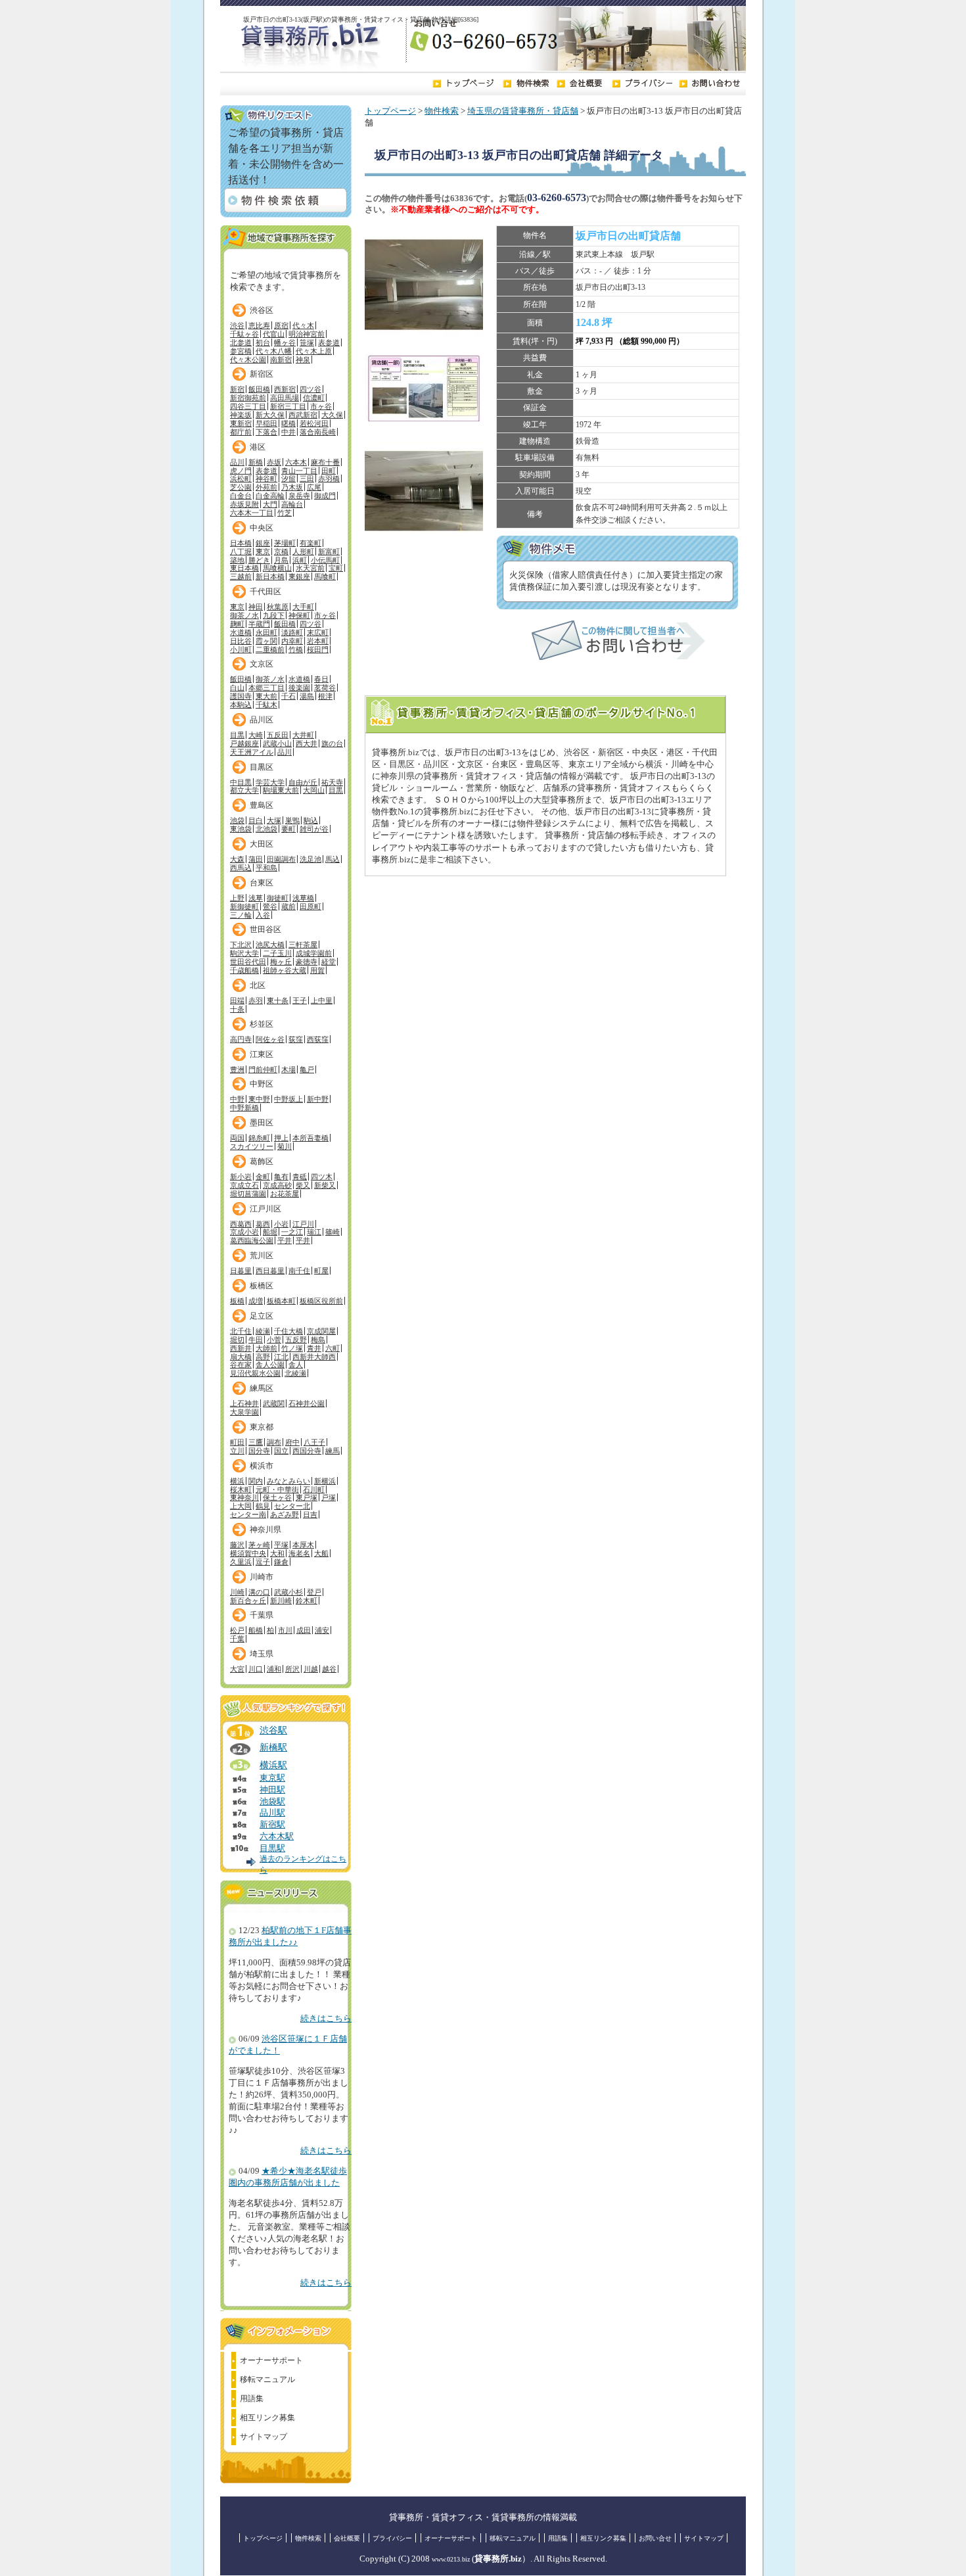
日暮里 (241, 1271)
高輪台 (292, 504)
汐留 (288, 479)
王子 (300, 1000)
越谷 (329, 1669)
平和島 (266, 868)
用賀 (317, 970)
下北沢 (241, 945)
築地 (237, 560)
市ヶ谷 (321, 406)
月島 (281, 560)
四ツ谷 (310, 389)
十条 (237, 1009)
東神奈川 (244, 1497)
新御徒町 (244, 906)
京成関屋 (321, 1331)
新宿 (237, 389)
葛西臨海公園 (252, 1240)
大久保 (332, 415)
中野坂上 (288, 1099)
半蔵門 (259, 624)
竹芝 (285, 513)
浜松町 (241, 479)
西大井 (307, 743)
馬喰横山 (277, 568)
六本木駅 (277, 1837)
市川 (285, 1630)
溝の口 (259, 1592)
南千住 (299, 1271)
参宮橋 (241, 351)
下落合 (266, 432)
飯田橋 (259, 389)
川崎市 (262, 1577)
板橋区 (262, 1286)
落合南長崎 (318, 432)
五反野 (296, 1340)
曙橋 (288, 423)
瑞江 (314, 1232)
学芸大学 (270, 782)
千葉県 (262, 1615)
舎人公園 (270, 1365)
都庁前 (241, 432)
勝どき (259, 560)
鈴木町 (307, 1601)
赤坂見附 (244, 504)
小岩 (281, 1224)
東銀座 (299, 576)
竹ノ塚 (292, 1348)
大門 (270, 504)
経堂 (329, 962)
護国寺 (241, 696)
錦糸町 (259, 1138)
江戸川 (303, 1224)
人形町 (303, 551)
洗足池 (310, 859)
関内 (256, 1481)
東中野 (259, 1099)
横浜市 (262, 1466)
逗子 (263, 1562)
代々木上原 (314, 351)
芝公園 (241, 487)
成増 (256, 1301)
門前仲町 (263, 1069)
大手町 (303, 607)
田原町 (310, 906)
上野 (237, 898)
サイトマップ (264, 2437)
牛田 (256, 1340)
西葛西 (241, 1224)
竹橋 (296, 649)
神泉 (303, 360)
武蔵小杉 (288, 1592)
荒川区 (262, 1255)
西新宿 (285, 389)
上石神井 (244, 1403)
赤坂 (274, 462)
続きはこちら (326, 2019)
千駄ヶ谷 (244, 334)
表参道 (329, 342)
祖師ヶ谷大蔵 (285, 970)
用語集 (252, 2399)
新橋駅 (273, 1747)
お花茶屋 (285, 1194)
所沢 (292, 1669)
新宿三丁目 (288, 406)
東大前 (266, 696)
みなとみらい (288, 1481)
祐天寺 (332, 782)
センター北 (292, 1506)
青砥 (300, 1177)
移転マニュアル (267, 2379)
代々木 (303, 325)
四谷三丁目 (248, 406)
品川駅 (272, 1813)
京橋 (281, 551)
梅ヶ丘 (281, 962)
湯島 (307, 696)
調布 (274, 1442)
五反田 (278, 735)
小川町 (241, 649)
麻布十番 (325, 462)
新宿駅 (272, 1825)
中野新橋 (244, 1108)
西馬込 (241, 868)
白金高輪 (270, 496)
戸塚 (329, 1497)
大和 (277, 1553)
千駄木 (266, 705)
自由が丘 (303, 782)
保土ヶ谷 (277, 1497)
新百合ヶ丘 (248, 1601)
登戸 (314, 1592)
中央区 (262, 528)
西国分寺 (307, 1451)
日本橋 (241, 543)
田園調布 (281, 859)
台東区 (262, 883)
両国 (237, 1138)
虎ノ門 (241, 471)
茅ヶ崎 (259, 1545)
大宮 (237, 1669)
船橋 (256, 1630)
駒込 (311, 820)
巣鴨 (292, 820)
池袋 (237, 820)
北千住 (241, 1331)
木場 (288, 1069)
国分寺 (259, 1451)
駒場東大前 (281, 790)
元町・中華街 (277, 1489)
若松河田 (314, 423)
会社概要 (347, 2538)
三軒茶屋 (303, 945)
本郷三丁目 (266, 688)
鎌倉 (281, 1562)
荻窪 (296, 1039)
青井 (314, 1348)
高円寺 (241, 1039)
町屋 (321, 1271)
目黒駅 (272, 1848)
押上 (281, 1138)
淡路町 (292, 632)
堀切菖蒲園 (248, 1194)
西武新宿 (303, 415)
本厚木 (303, 1545)
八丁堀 (241, 551)
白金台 (241, 496)
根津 (325, 696)
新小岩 (241, 1177)
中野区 (262, 1084)
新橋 (256, 462)
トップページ (390, 111)
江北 (281, 1357)
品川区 (262, 720)
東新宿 (241, 423)
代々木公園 (248, 360)
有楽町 (310, 543)
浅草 (256, 898)
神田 (256, 607)
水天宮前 (310, 568)
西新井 (241, 1348)
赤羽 (256, 1000)
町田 (237, 1442)
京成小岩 (244, 1232)
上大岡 (241, 1506)
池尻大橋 (270, 945)
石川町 (314, 1489)
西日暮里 (270, 1271)
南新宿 (281, 360)
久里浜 (241, 1562)
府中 (292, 1442)
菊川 (285, 1146)
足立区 (262, 1316)
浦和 (274, 1669)
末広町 (318, 632)
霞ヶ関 (266, 641)
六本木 (296, 462)
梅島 (318, 1340)
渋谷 (237, 325)
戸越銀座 (244, 743)
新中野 (318, 1099)
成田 (304, 1630)
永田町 (266, 632)
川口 (256, 1669)
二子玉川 (277, 953)
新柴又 (325, 1185)
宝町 (336, 568)
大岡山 (314, 790)
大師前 (266, 1348)
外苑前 (266, 487)
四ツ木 (322, 1177)
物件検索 (442, 111)
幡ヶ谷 (285, 342)
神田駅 (272, 1790)
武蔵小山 (277, 743)
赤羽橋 (329, 479)
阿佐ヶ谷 (270, 1039)
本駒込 (241, 705)
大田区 (262, 844)
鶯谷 (270, 906)
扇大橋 (241, 1357)
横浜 (237, 1481)
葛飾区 (262, 1161)
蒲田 (256, 859)
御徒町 (278, 898)
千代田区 (265, 592)
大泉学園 (244, 1412)
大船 (321, 1553)
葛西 (263, 1224)
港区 (258, 447)
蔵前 (288, 906)
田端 (237, 1000)
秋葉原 (278, 607)
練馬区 (262, 1388)
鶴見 (263, 1506)
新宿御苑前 (248, 398)
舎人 (296, 1365)
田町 (329, 471)
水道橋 (241, 632)
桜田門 (318, 649)
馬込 (333, 859)
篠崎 (333, 1232)
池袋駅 (272, 1802)
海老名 (299, 1553)
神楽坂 (241, 415)
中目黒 (241, 782)
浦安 (322, 1630)
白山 (237, 688)
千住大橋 (288, 1331)
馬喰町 (325, 576)
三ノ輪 (241, 915)
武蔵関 (274, 1403)
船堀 (270, 1232)
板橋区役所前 (321, 1301)
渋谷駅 (273, 1730)
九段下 (274, 615)
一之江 (292, 1232)
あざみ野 (285, 1514)
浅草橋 (303, 898)
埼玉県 (262, 1654)
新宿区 (262, 374)
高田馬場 (285, 398)
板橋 (237, 1301)
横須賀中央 (248, 1553)
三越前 (241, 576)
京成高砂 (277, 1185)
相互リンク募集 (267, 2418)
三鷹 (256, 1442)
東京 (263, 551)
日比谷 (241, 641)
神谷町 (266, 479)
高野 (263, 1357)
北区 (258, 985)
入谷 (263, 915)
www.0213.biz (451, 2559)
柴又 (303, 1185)
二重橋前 (270, 649)
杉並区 (262, 1024)
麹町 (237, 624)
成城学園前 (314, 953)
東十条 (278, 1000)
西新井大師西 (314, 1357)
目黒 (237, 735)
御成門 (325, 496)
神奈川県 (265, 1530)
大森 (237, 859)
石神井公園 (307, 1403)
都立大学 (244, 790)
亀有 (281, 1177)
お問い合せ (655, 2538)
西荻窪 (318, 1039)
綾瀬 (263, 1331)
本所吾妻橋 (310, 1138)
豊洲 (237, 1069)
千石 (288, 696)
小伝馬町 (325, 560)
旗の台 (332, 743)
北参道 (241, 342)
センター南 (248, 1514)
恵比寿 (259, 325)
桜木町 (241, 1489)
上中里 (322, 1000)
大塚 (274, 820)
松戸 (237, 1630)
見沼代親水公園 (255, 1373)
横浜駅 (273, 1765)
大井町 (303, 735)
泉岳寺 (299, 496)
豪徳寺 (307, 962)
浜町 (300, 560)
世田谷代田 (248, 962)
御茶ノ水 (244, 615)
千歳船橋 (244, 970)
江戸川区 (265, 1209)
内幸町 (292, 641)
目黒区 (262, 767)
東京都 (262, 1427)
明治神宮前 (307, 334)
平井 (285, 1240)
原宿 (281, 325)
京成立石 (244, 1185)
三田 (307, 479)
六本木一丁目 (252, 513)
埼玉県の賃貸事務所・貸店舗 (523, 111)
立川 (237, 1451)
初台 (263, 342)
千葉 (237, 1639)
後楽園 (299, 688)
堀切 (237, 1340)
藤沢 (237, 1545)
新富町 (329, 551)
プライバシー (392, 2538)
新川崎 (281, 1601)
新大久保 (270, 415)
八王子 (314, 1442)
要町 (288, 829)
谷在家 (241, 1365)
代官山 (274, 334)
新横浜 (325, 1481)
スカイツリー (252, 1146)
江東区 (262, 1054)
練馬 (333, 1451)
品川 (237, 462)
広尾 (314, 487)
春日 (321, 679)
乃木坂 (292, 487)
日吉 (310, 1514)
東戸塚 (307, 1497)
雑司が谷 (314, 829)
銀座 (263, 543)
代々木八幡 (274, 351)
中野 (237, 1099)
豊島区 (262, 805)
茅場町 (285, 543)
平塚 (281, 1545)
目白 (256, 820)
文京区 (262, 664)
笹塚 (307, 342)
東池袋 (241, 829)
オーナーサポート (271, 2360)
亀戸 (307, 1069)
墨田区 (262, 1123)
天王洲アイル (252, 752)
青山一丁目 (299, 471)
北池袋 (266, 829)
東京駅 (272, 1778)
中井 (288, 432)
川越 (311, 1669)
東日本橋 (244, 568)
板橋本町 (281, 1301)
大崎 (256, 735)
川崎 (237, 1592)
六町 (333, 1348)
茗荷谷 (325, 688)
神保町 (299, 615)
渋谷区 (262, 310)
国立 (281, 1451)
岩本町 (318, 641)
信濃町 (314, 398)
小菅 (274, 1340)
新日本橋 (270, 576)
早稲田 (266, 423)
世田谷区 (265, 929)
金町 (263, 1177)
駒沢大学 (244, 953)
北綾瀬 (295, 1373)
